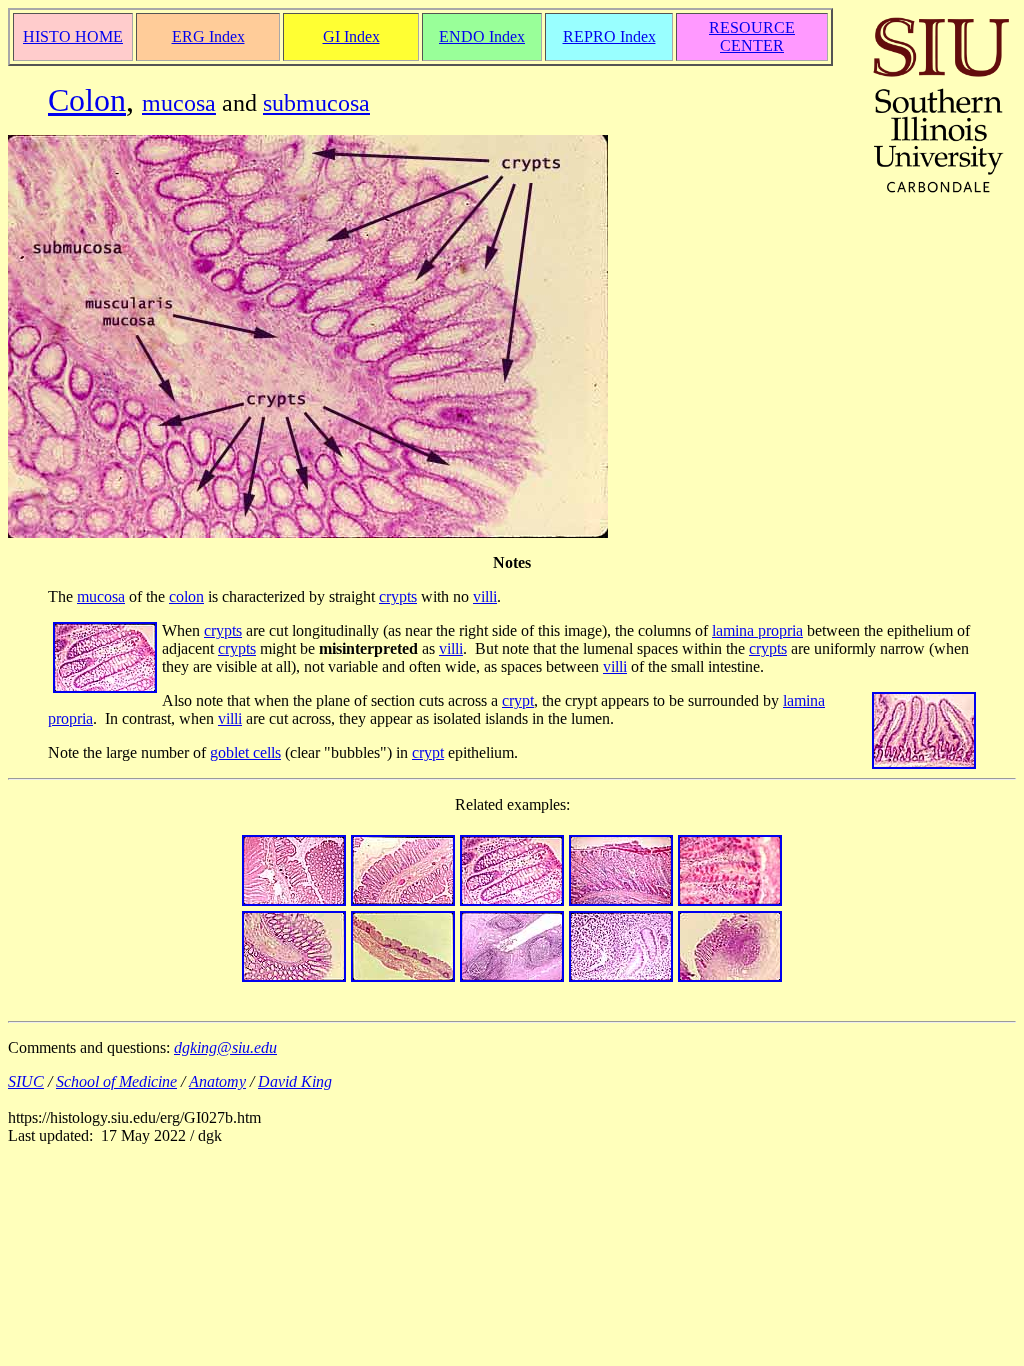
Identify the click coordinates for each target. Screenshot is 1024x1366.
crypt (518, 700)
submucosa (316, 103)
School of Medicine (116, 1081)
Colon (87, 100)
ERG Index (208, 36)
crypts (398, 596)
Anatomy (217, 1081)
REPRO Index (609, 36)
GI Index (351, 36)
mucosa (179, 103)
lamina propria (757, 630)
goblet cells (245, 752)
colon (186, 596)
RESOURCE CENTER (752, 36)
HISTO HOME (73, 36)
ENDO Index (482, 36)
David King (295, 1081)
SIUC (26, 1081)
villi (485, 596)
